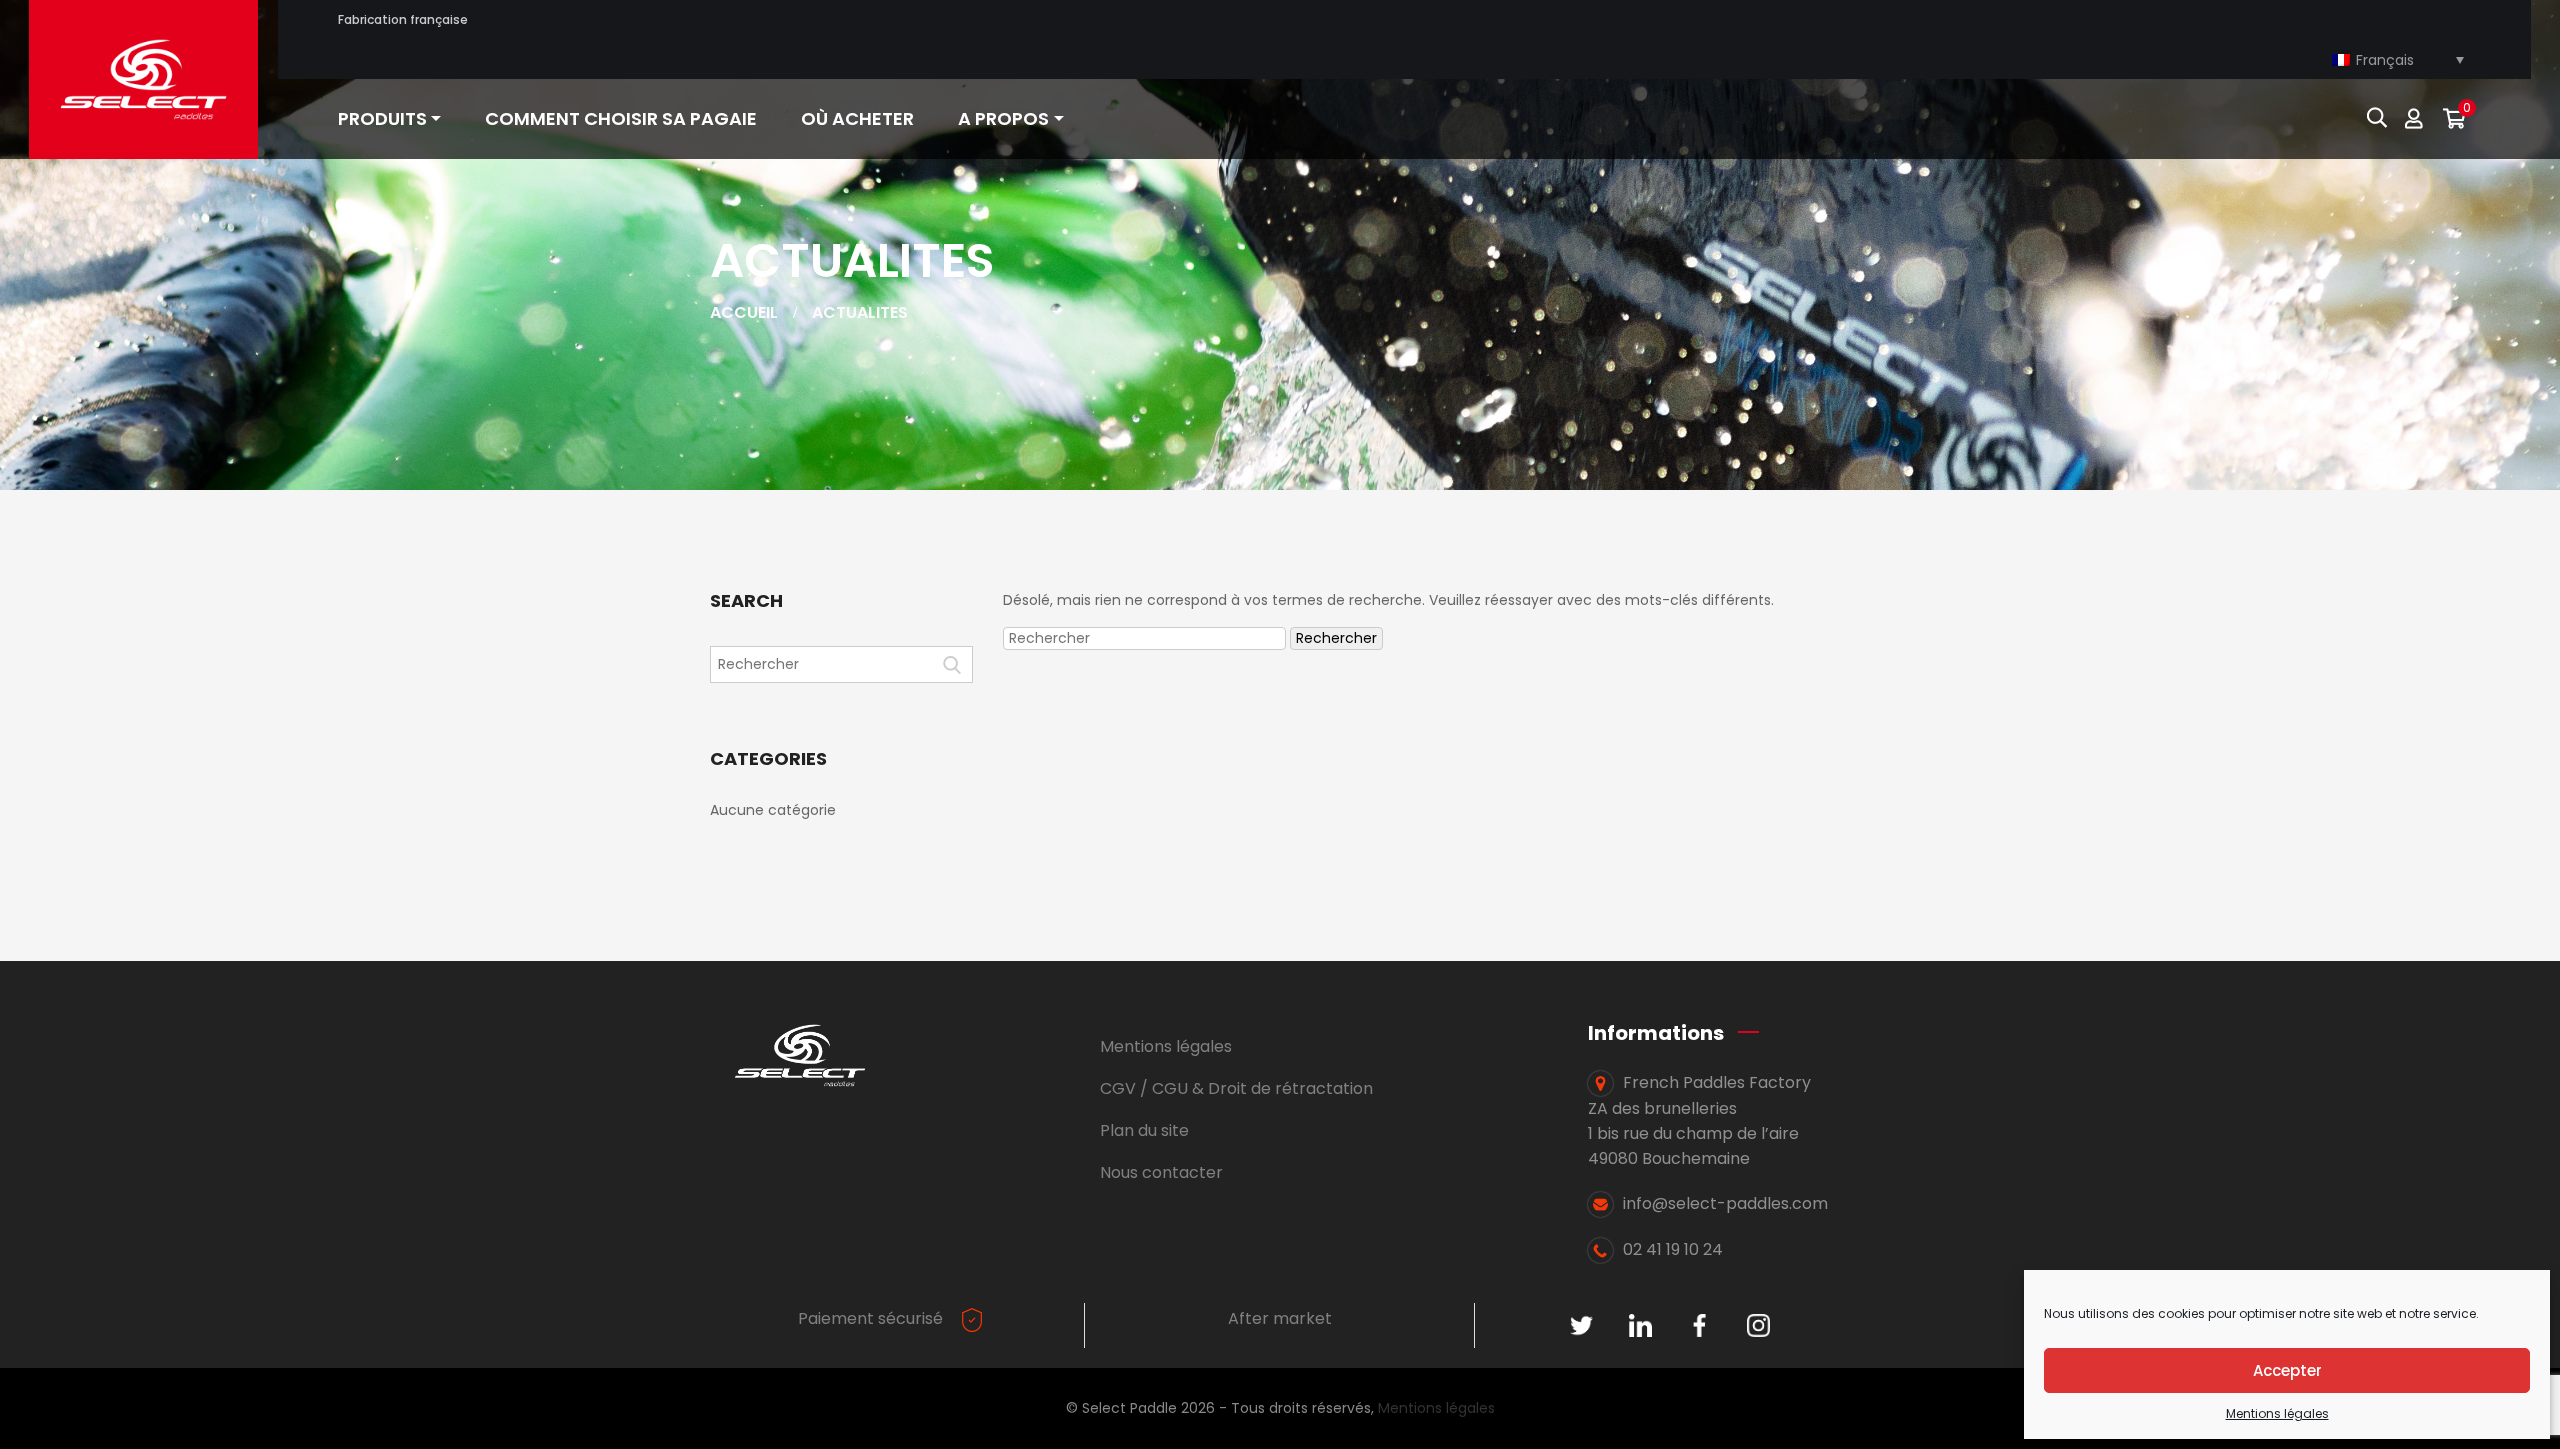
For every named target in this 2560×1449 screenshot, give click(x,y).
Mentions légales (2277, 1413)
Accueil (744, 312)
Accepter (2287, 1370)
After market (1280, 1318)
